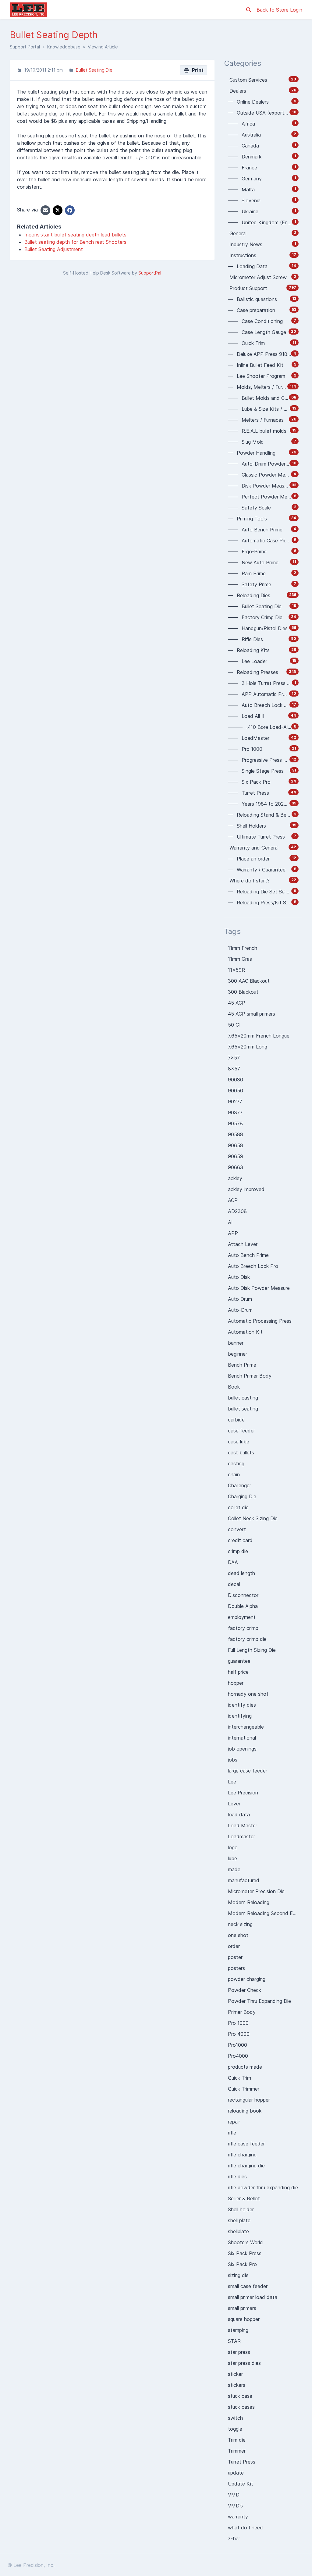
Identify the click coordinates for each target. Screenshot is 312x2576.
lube (232, 1858)
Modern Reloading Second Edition (265, 1913)
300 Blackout (243, 992)
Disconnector (243, 1595)
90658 (236, 1145)
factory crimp (243, 1628)
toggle (235, 2429)
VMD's (235, 2506)
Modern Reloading (249, 1902)
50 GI (234, 1025)
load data (239, 1815)
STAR (234, 2341)
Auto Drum (240, 1299)
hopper (236, 1683)
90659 (236, 1156)
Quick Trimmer (244, 2089)
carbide (236, 1420)
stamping (238, 2330)
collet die (238, 1507)
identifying (240, 1716)
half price (238, 1672)
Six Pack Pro (242, 2264)
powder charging (247, 1979)
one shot (238, 1935)
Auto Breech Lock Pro (253, 1266)
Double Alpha (243, 1606)
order (234, 1946)
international (242, 1738)
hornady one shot (248, 1694)
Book (234, 1387)
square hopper (244, 2319)
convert (237, 1529)
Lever (234, 1804)
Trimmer (237, 2451)
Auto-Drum (240, 1310)
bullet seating (243, 1409)
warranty (238, 2517)
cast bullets (241, 1453)
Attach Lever (243, 1244)
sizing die (238, 2275)
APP (233, 1233)
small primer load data (253, 2297)
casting (236, 1464)
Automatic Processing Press (260, 1321)
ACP (233, 1200)
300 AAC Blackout (249, 981)
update (236, 2473)
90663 (236, 1167)
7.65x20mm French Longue (259, 1036)
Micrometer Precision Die (256, 1891)
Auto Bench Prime (248, 1255)
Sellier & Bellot (244, 2198)
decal (234, 1584)
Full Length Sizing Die (252, 1650)
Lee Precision (243, 1793)
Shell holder (241, 2209)
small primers (242, 2308)
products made (245, 2067)
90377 (235, 1112)
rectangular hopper (249, 2100)
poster (235, 1957)
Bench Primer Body (250, 1376)
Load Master (243, 1826)
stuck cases (241, 2407)
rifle (232, 2133)
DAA (233, 1562)
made (234, 1869)
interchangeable (246, 1727)
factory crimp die (247, 1639)
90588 (236, 1134)
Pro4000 (238, 2056)
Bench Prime (242, 1365)
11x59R (236, 970)
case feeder (241, 1431)
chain (234, 1474)
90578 (235, 1123)
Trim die (237, 2440)
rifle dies (237, 2177)
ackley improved (246, 1189)
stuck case (240, 2396)
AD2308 (237, 1211)
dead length (241, 1573)
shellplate (238, 2231)
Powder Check (245, 1990)
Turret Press (242, 2462)
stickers (237, 2385)
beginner (238, 1354)
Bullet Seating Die (94, 70)
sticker (235, 2374)
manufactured (244, 1880)
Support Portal (25, 47)
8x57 (234, 1069)
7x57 (234, 1058)
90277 (235, 1102)
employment (242, 1617)
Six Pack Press (245, 2253)
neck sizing (240, 1924)
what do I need (245, 2528)
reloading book (245, 2111)
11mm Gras (240, 959)
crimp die (238, 1551)
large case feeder (248, 1771)
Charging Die (242, 1496)
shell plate (239, 2220)
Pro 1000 (238, 2023)
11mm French (243, 948)
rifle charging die (246, 2166)
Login (296, 10)
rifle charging (242, 2155)
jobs (233, 1760)
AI (230, 1222)
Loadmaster (241, 1836)
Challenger (239, 1485)
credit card (240, 1540)
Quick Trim (239, 2078)
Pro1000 (238, 2045)
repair (234, 2122)
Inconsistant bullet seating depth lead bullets (75, 235)
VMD (234, 2495)
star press (239, 2352)
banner (236, 1343)
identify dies (242, 1705)
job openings (242, 1749)
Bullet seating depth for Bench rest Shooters (75, 242)
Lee (232, 1782)
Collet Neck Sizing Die (253, 1518)
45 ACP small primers (252, 1014)
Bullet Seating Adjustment (54, 249)
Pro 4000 (239, 2034)
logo (233, 1847)
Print (197, 70)
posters (236, 1968)
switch (235, 2418)
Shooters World (245, 2242)
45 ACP (237, 1003)
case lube (239, 1442)
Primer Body (242, 2012)
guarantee (239, 1661)
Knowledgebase (64, 47)
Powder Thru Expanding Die (259, 2001)
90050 (236, 1091)
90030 (236, 1080)
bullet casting (243, 1398)
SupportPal (150, 273)
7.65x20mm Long (248, 1047)
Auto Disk (239, 1277)
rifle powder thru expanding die (263, 2187)
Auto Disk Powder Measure (259, 1288)
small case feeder (248, 2286)
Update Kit (241, 2484)
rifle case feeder (246, 2144)
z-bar (234, 2539)
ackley (235, 1178)
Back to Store (273, 10)
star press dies (244, 2363)
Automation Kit (245, 1332)
